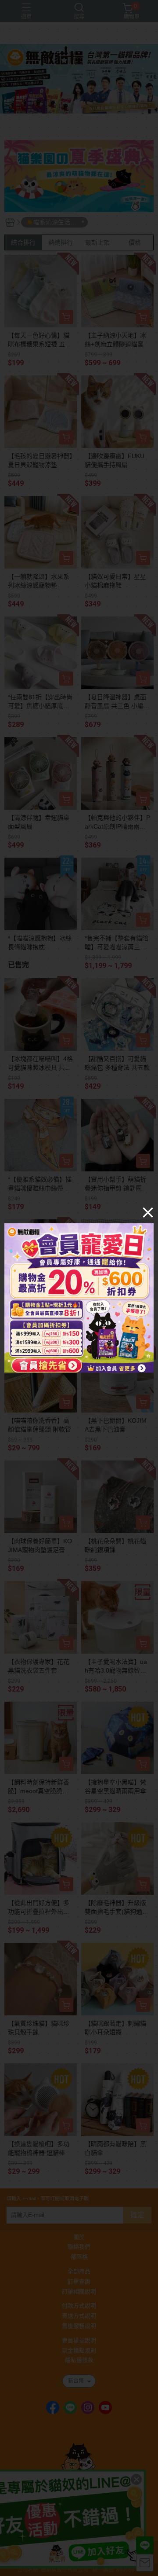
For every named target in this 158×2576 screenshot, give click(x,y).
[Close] (148, 1212)
